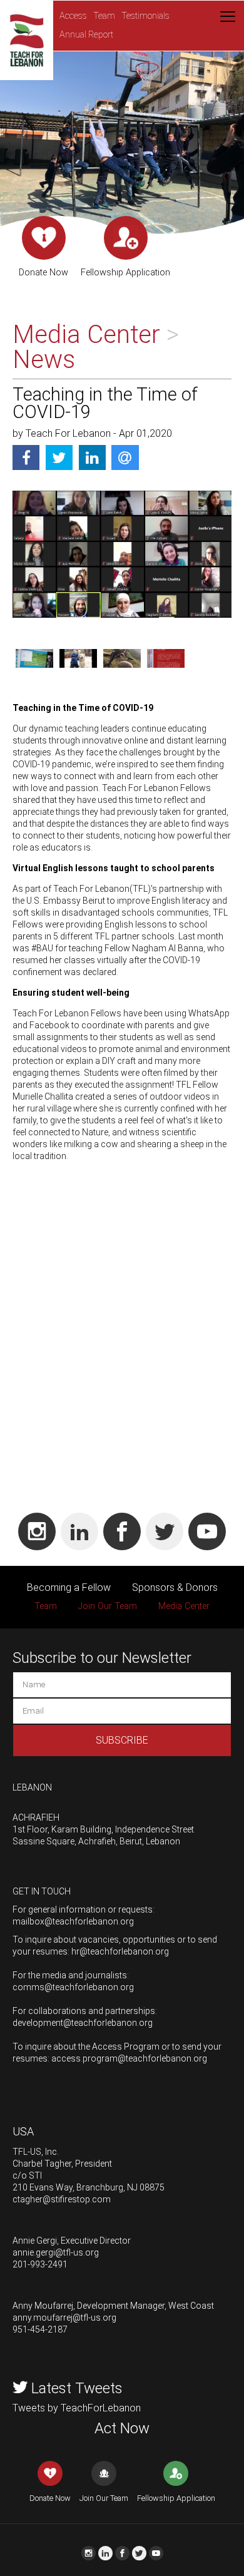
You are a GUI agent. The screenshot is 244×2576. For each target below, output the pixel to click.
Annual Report (86, 35)
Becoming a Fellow (69, 1587)
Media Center (184, 1606)
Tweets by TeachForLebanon (77, 2408)
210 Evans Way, (43, 2187)
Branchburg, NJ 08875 (120, 2187)
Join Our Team (108, 1606)
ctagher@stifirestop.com (62, 2199)
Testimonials (145, 16)
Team (104, 16)
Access (73, 16)
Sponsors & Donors (175, 1587)
